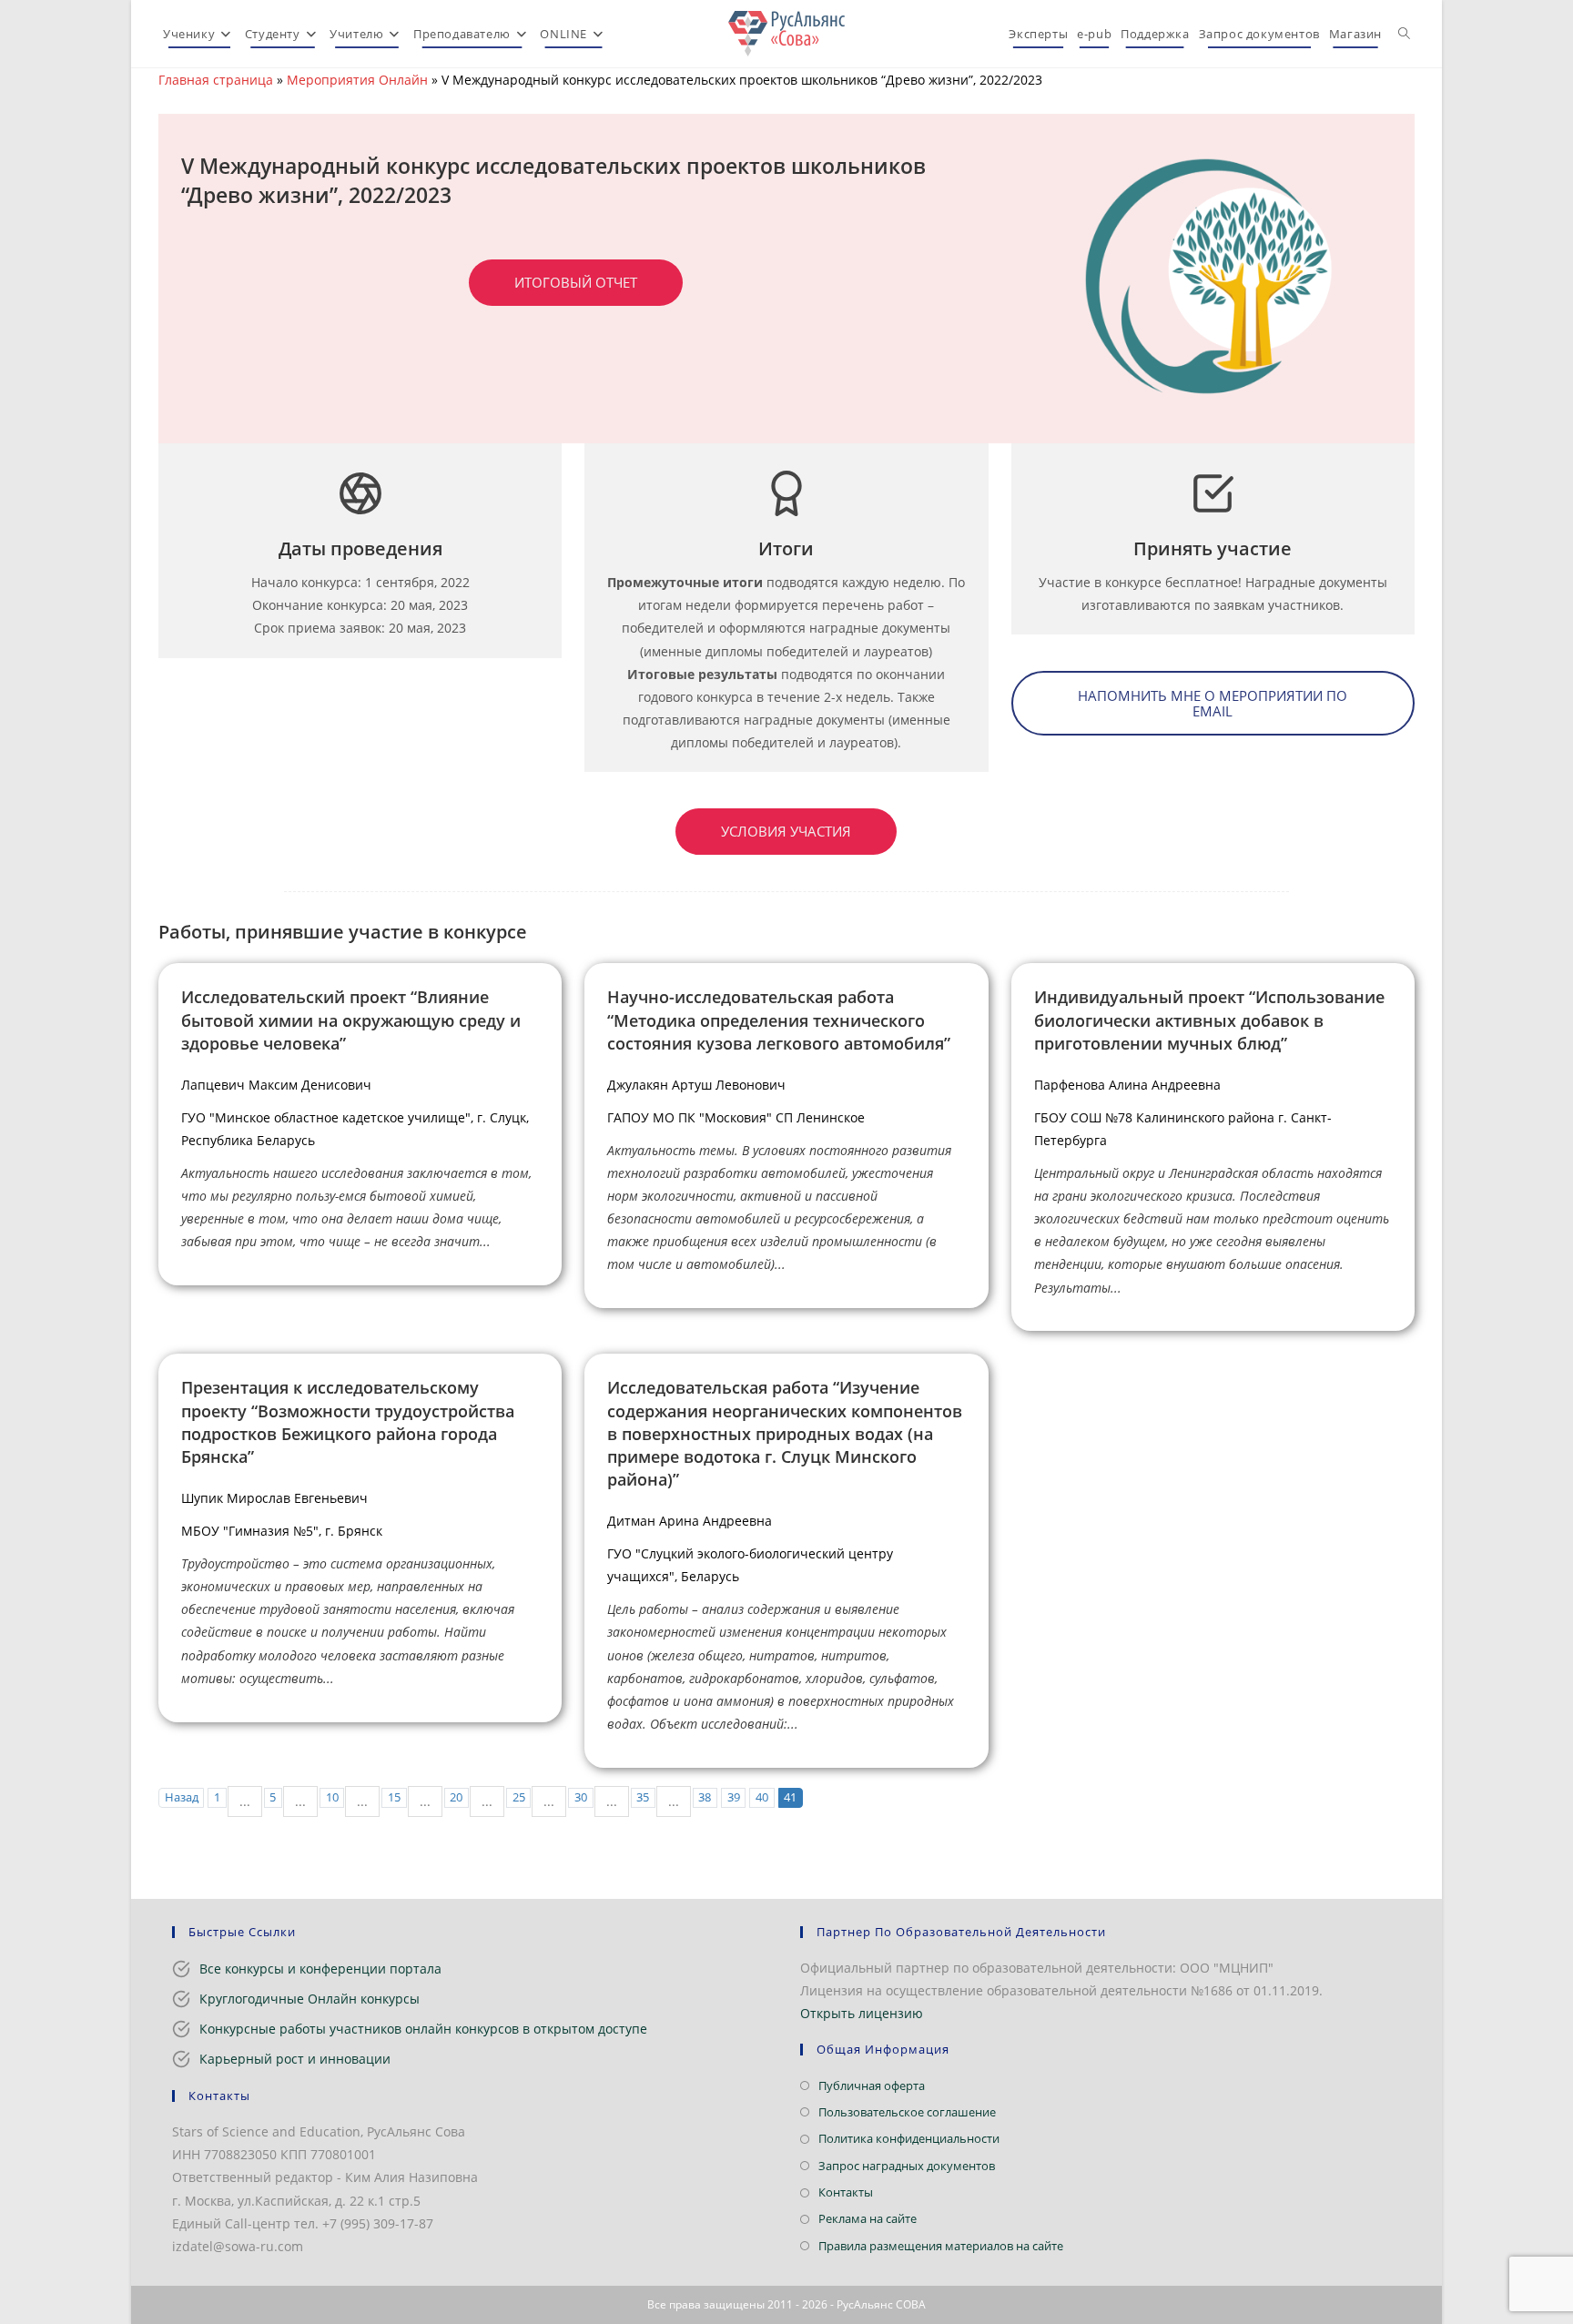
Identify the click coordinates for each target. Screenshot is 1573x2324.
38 (705, 1797)
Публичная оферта (872, 2086)
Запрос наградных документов (907, 2166)
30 (581, 1797)
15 (394, 1797)
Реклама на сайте (868, 2218)
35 (643, 1797)
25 (519, 1797)
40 (762, 1797)
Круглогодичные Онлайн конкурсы (310, 1999)
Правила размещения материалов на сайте (941, 2246)
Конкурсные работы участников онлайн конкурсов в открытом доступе (423, 2029)
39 (734, 1797)
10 (332, 1797)
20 (456, 1797)
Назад (182, 1797)
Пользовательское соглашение (907, 2112)
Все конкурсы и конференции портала (320, 1969)
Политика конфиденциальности (909, 2138)
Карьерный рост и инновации (295, 2059)
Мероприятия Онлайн (357, 80)
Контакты (846, 2192)
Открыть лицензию (862, 2013)
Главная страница (216, 80)
